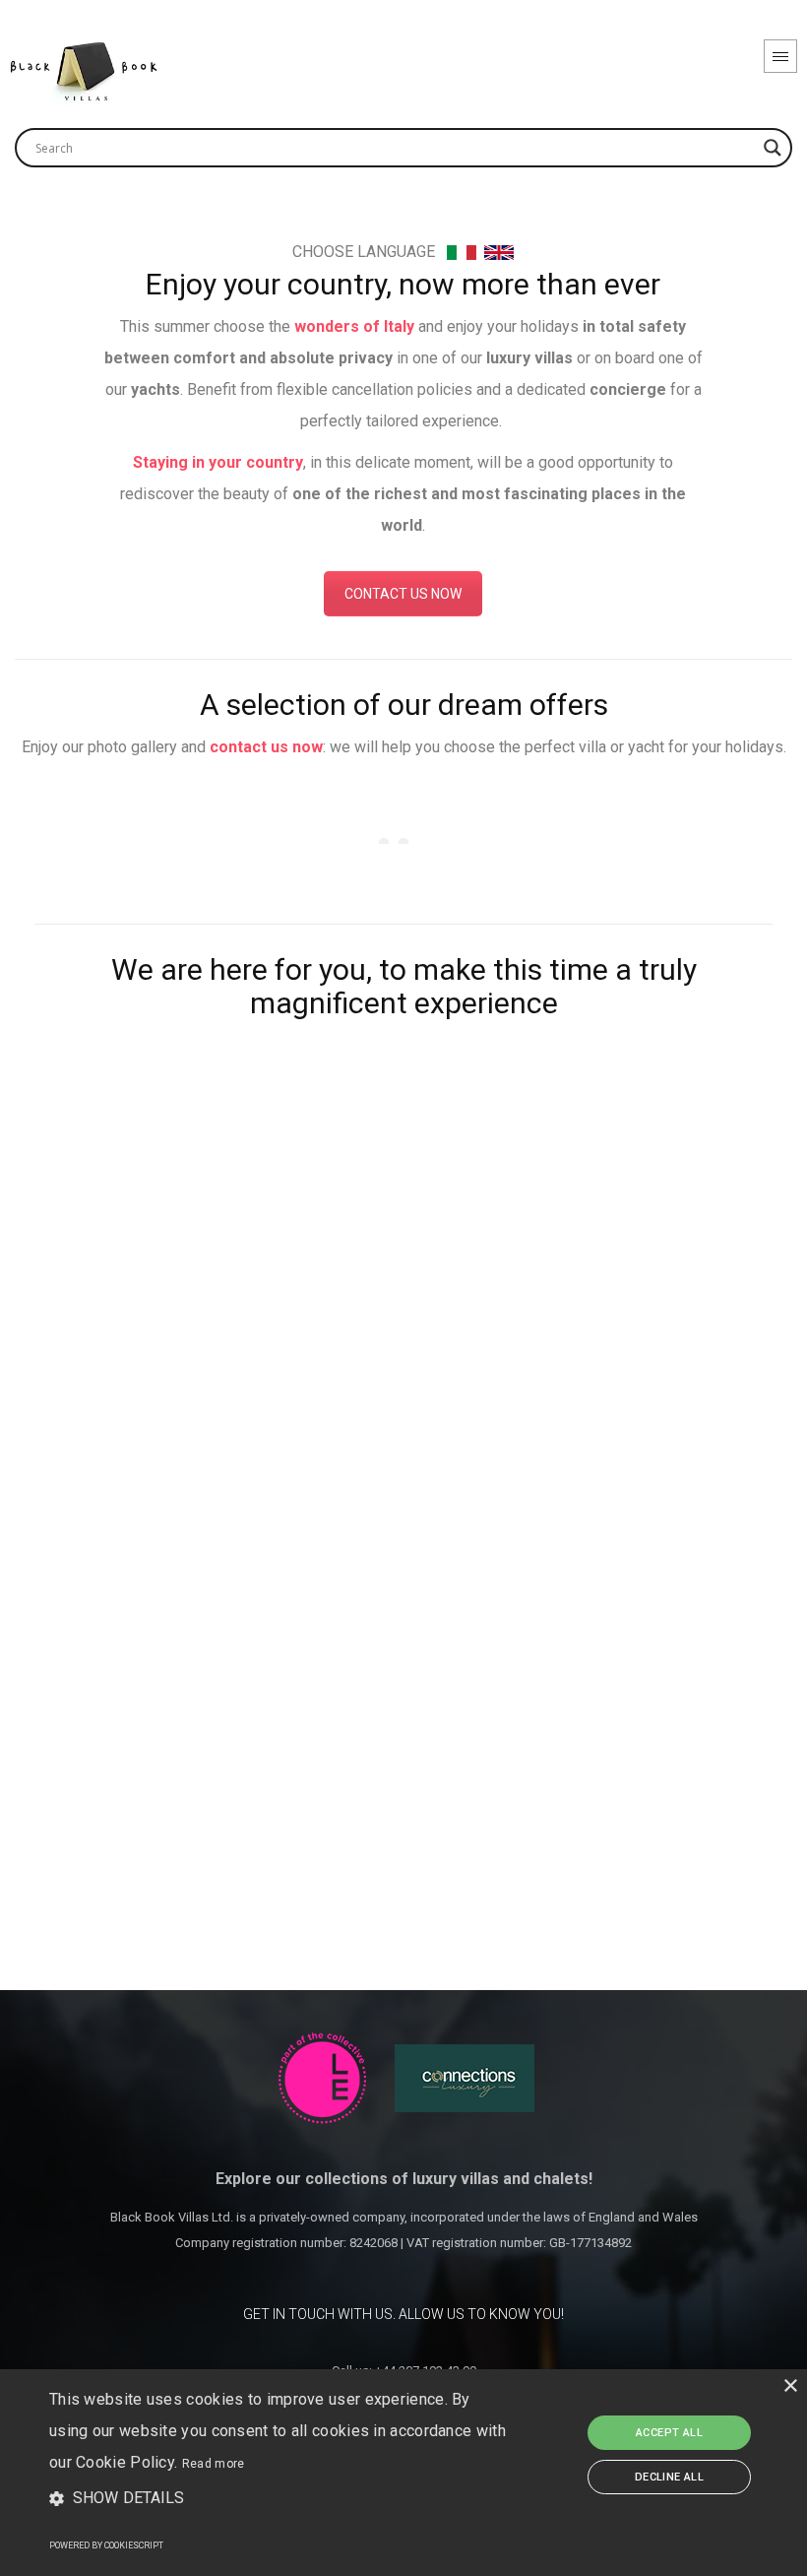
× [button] (790, 2386)
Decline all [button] (669, 2477)
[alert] (403, 2473)
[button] (279, 2499)
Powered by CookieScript (106, 2545)
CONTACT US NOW (403, 594)
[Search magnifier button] (773, 148)
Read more (214, 2464)
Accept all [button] (669, 2433)
